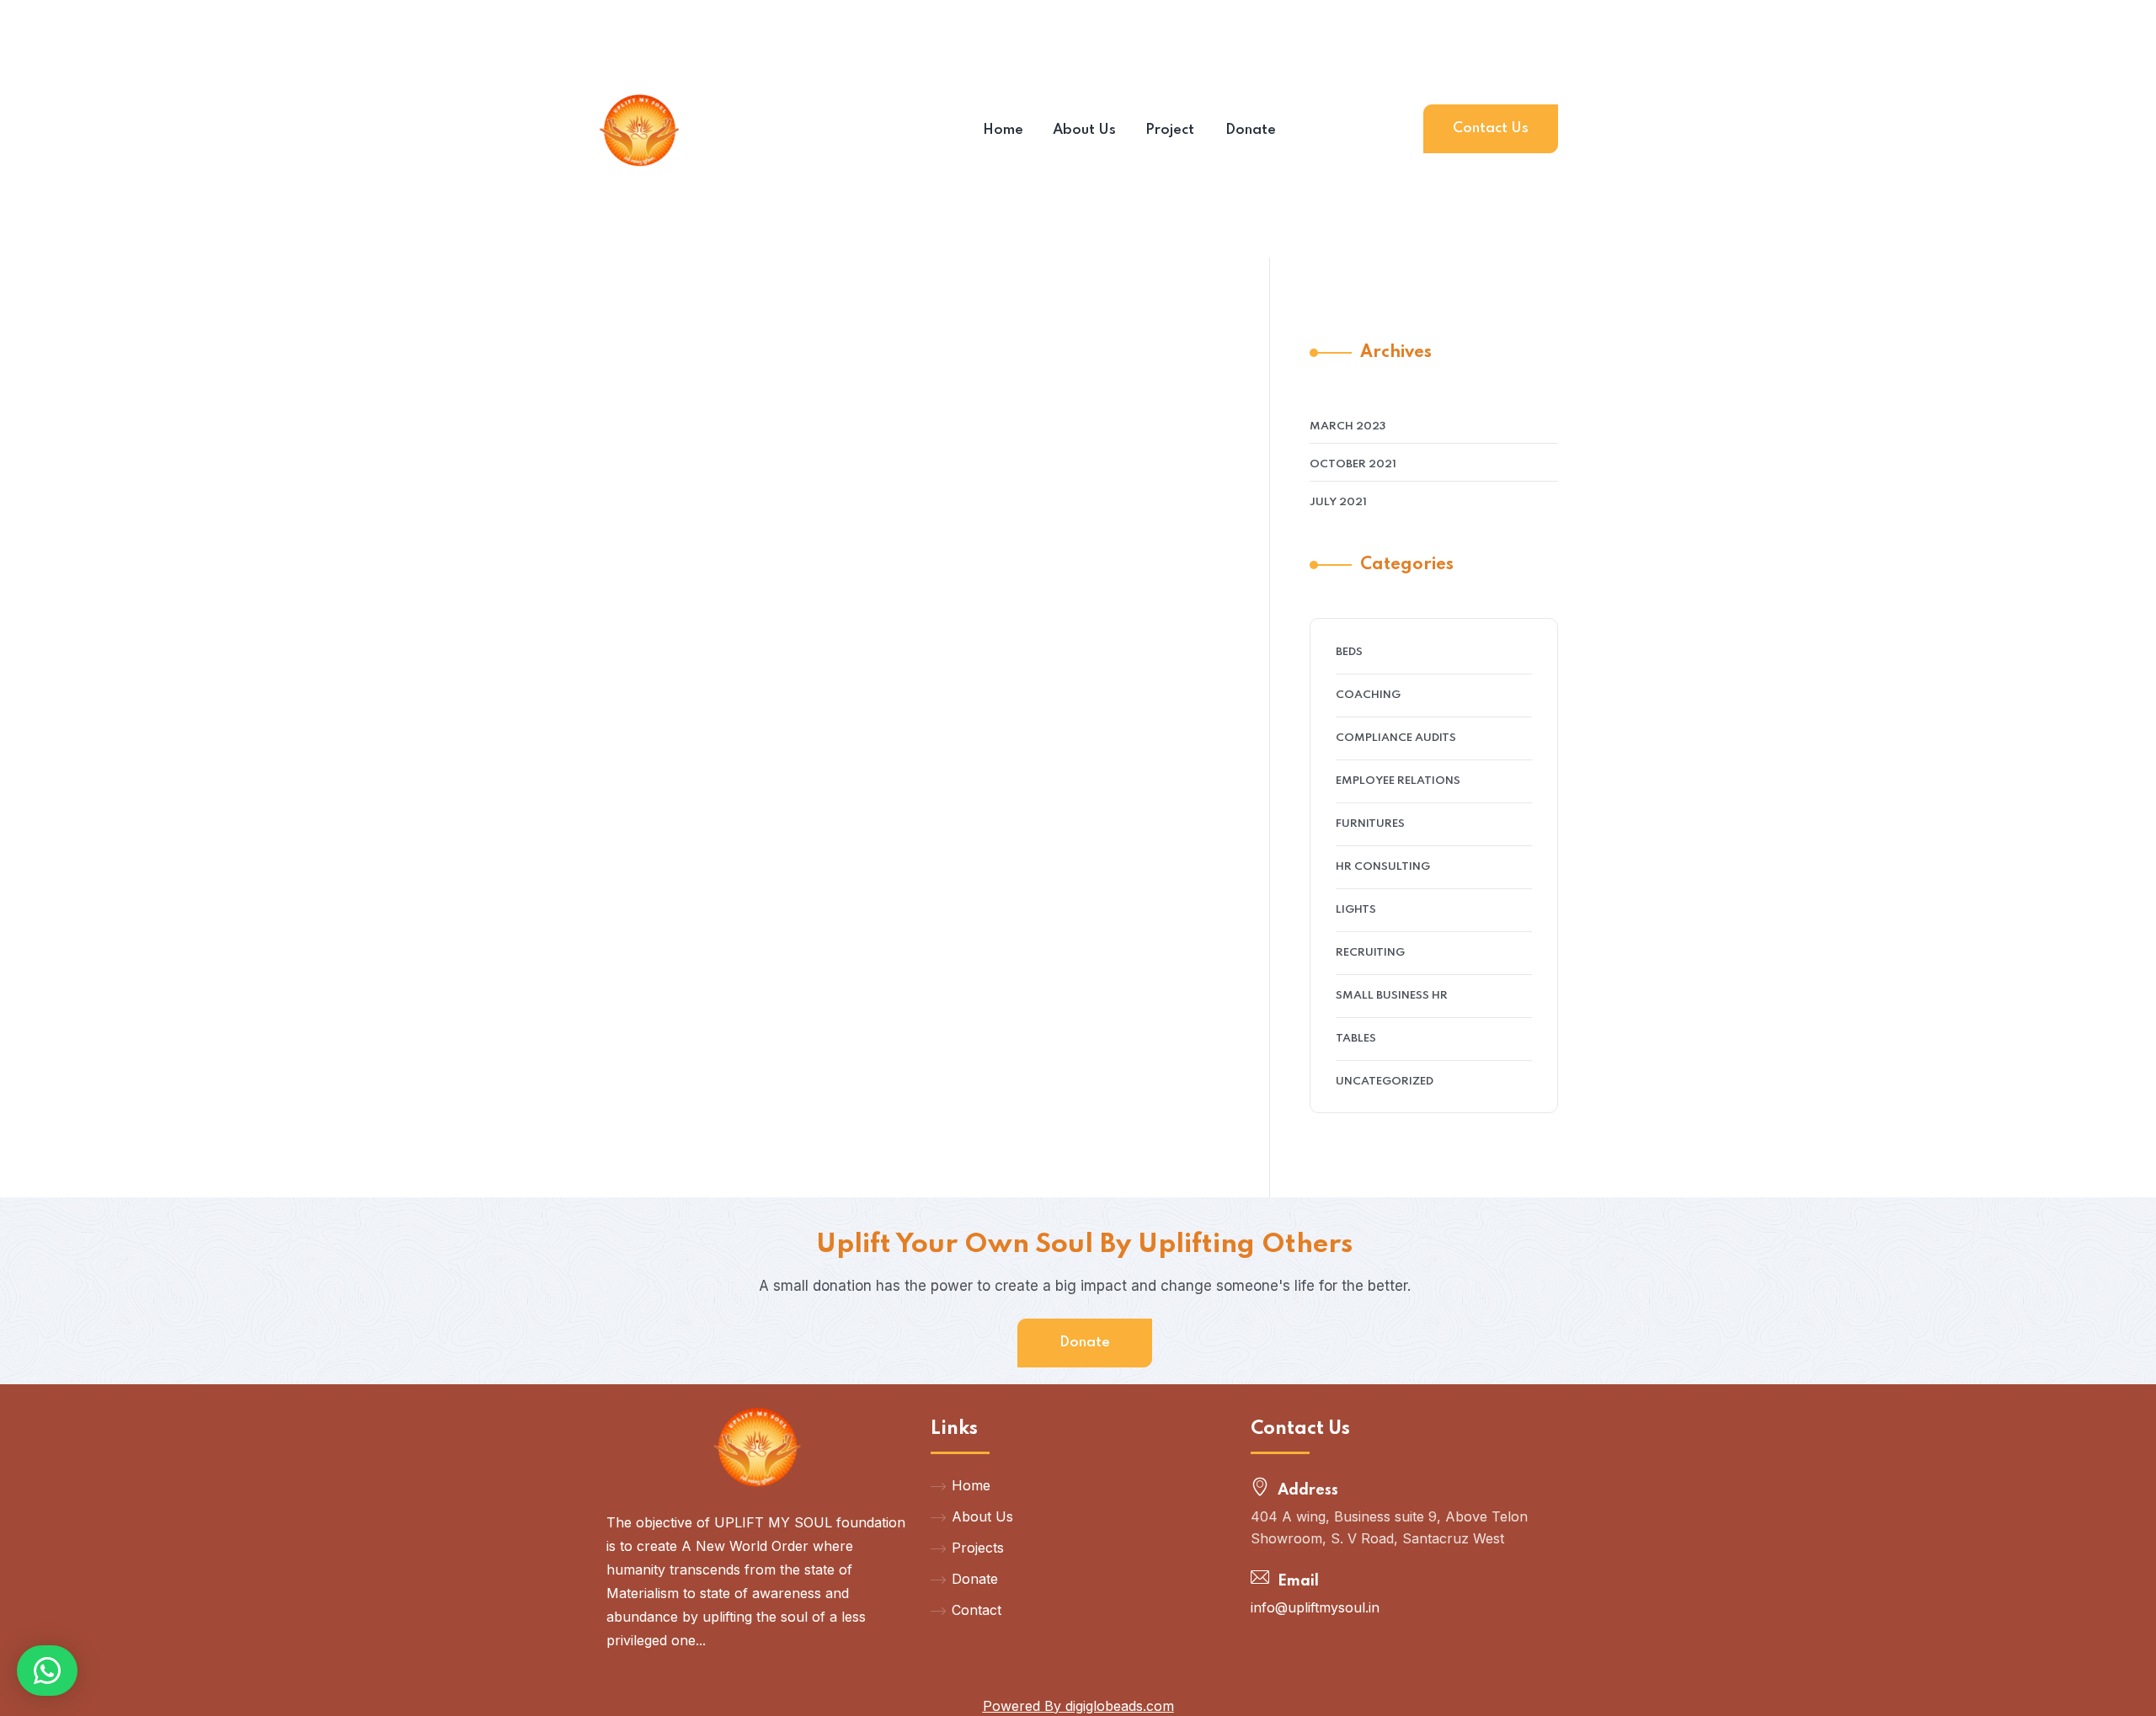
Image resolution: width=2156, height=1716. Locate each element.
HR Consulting (1383, 867)
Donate (1085, 1343)
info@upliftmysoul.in (1315, 1607)
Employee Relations (1398, 781)
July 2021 (1338, 502)
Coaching (1368, 695)
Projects (978, 1548)
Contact (977, 1610)
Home (971, 1485)
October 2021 (1353, 464)
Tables (1356, 1039)
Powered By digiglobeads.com (1078, 1706)
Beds (1349, 652)
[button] (47, 1671)
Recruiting (1370, 953)
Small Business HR (1392, 996)
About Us (982, 1516)
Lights (1356, 910)
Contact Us (1491, 128)
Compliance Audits (1396, 738)
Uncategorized (1385, 1082)
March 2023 (1347, 426)
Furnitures (1370, 824)
